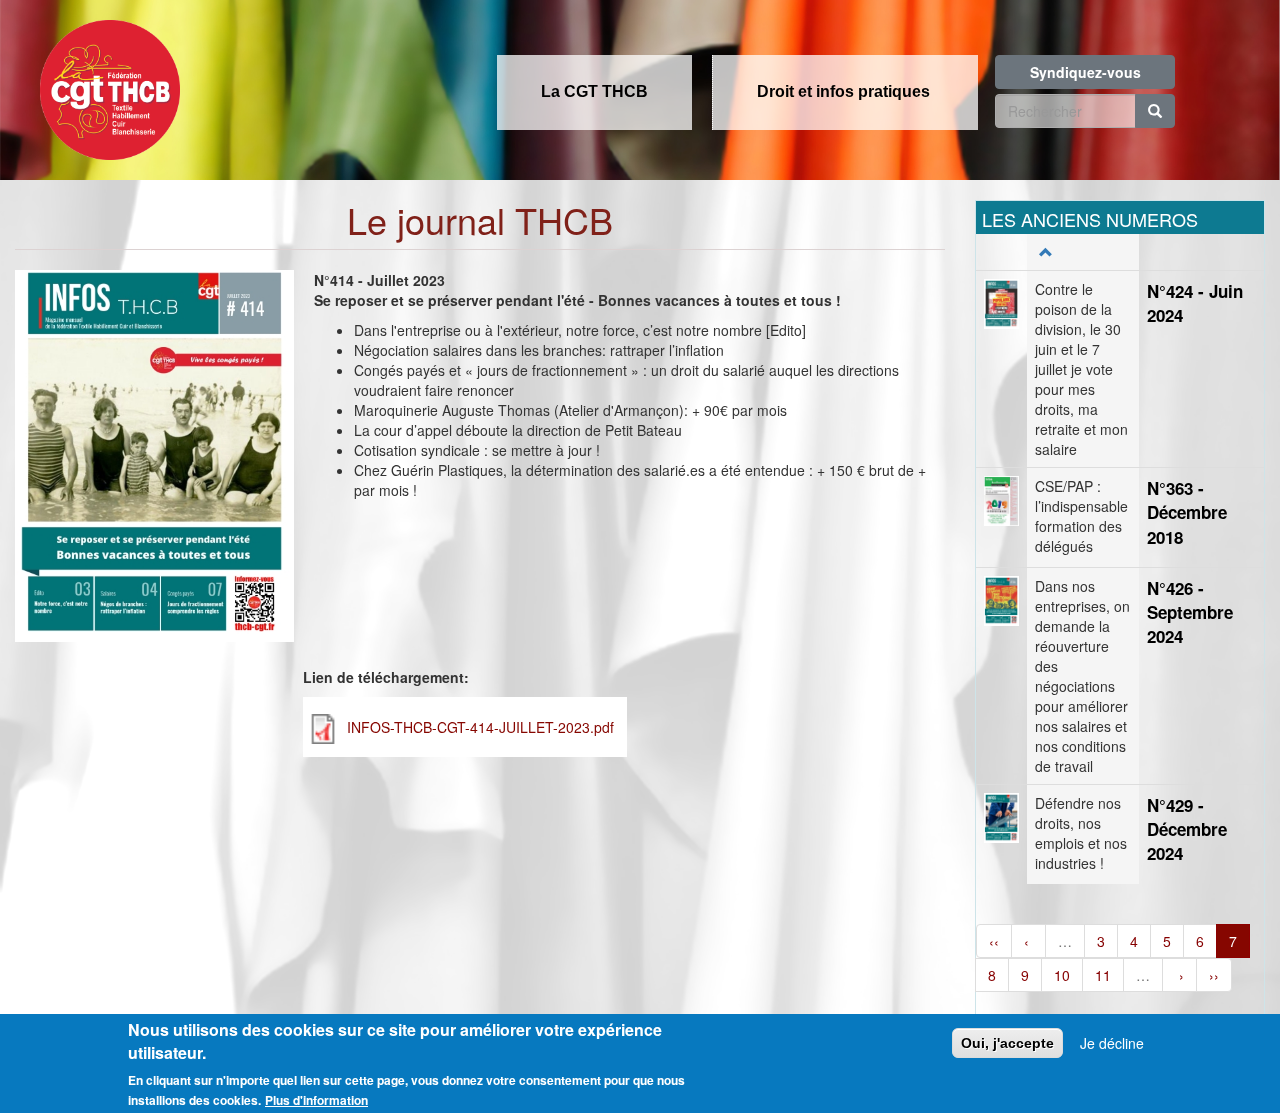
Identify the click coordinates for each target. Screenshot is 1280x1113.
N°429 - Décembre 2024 (1187, 829)
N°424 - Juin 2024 (1195, 303)
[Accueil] (105, 84)
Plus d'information (316, 1100)
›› (1214, 975)
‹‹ (994, 941)
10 (1062, 975)
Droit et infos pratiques (843, 91)
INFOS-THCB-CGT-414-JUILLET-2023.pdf (480, 727)
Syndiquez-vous (1085, 72)
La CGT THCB (594, 91)
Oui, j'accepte (1007, 1043)
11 (1103, 975)
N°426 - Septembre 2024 (1190, 612)
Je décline (1112, 1043)
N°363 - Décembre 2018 (1187, 512)
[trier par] (1044, 252)
